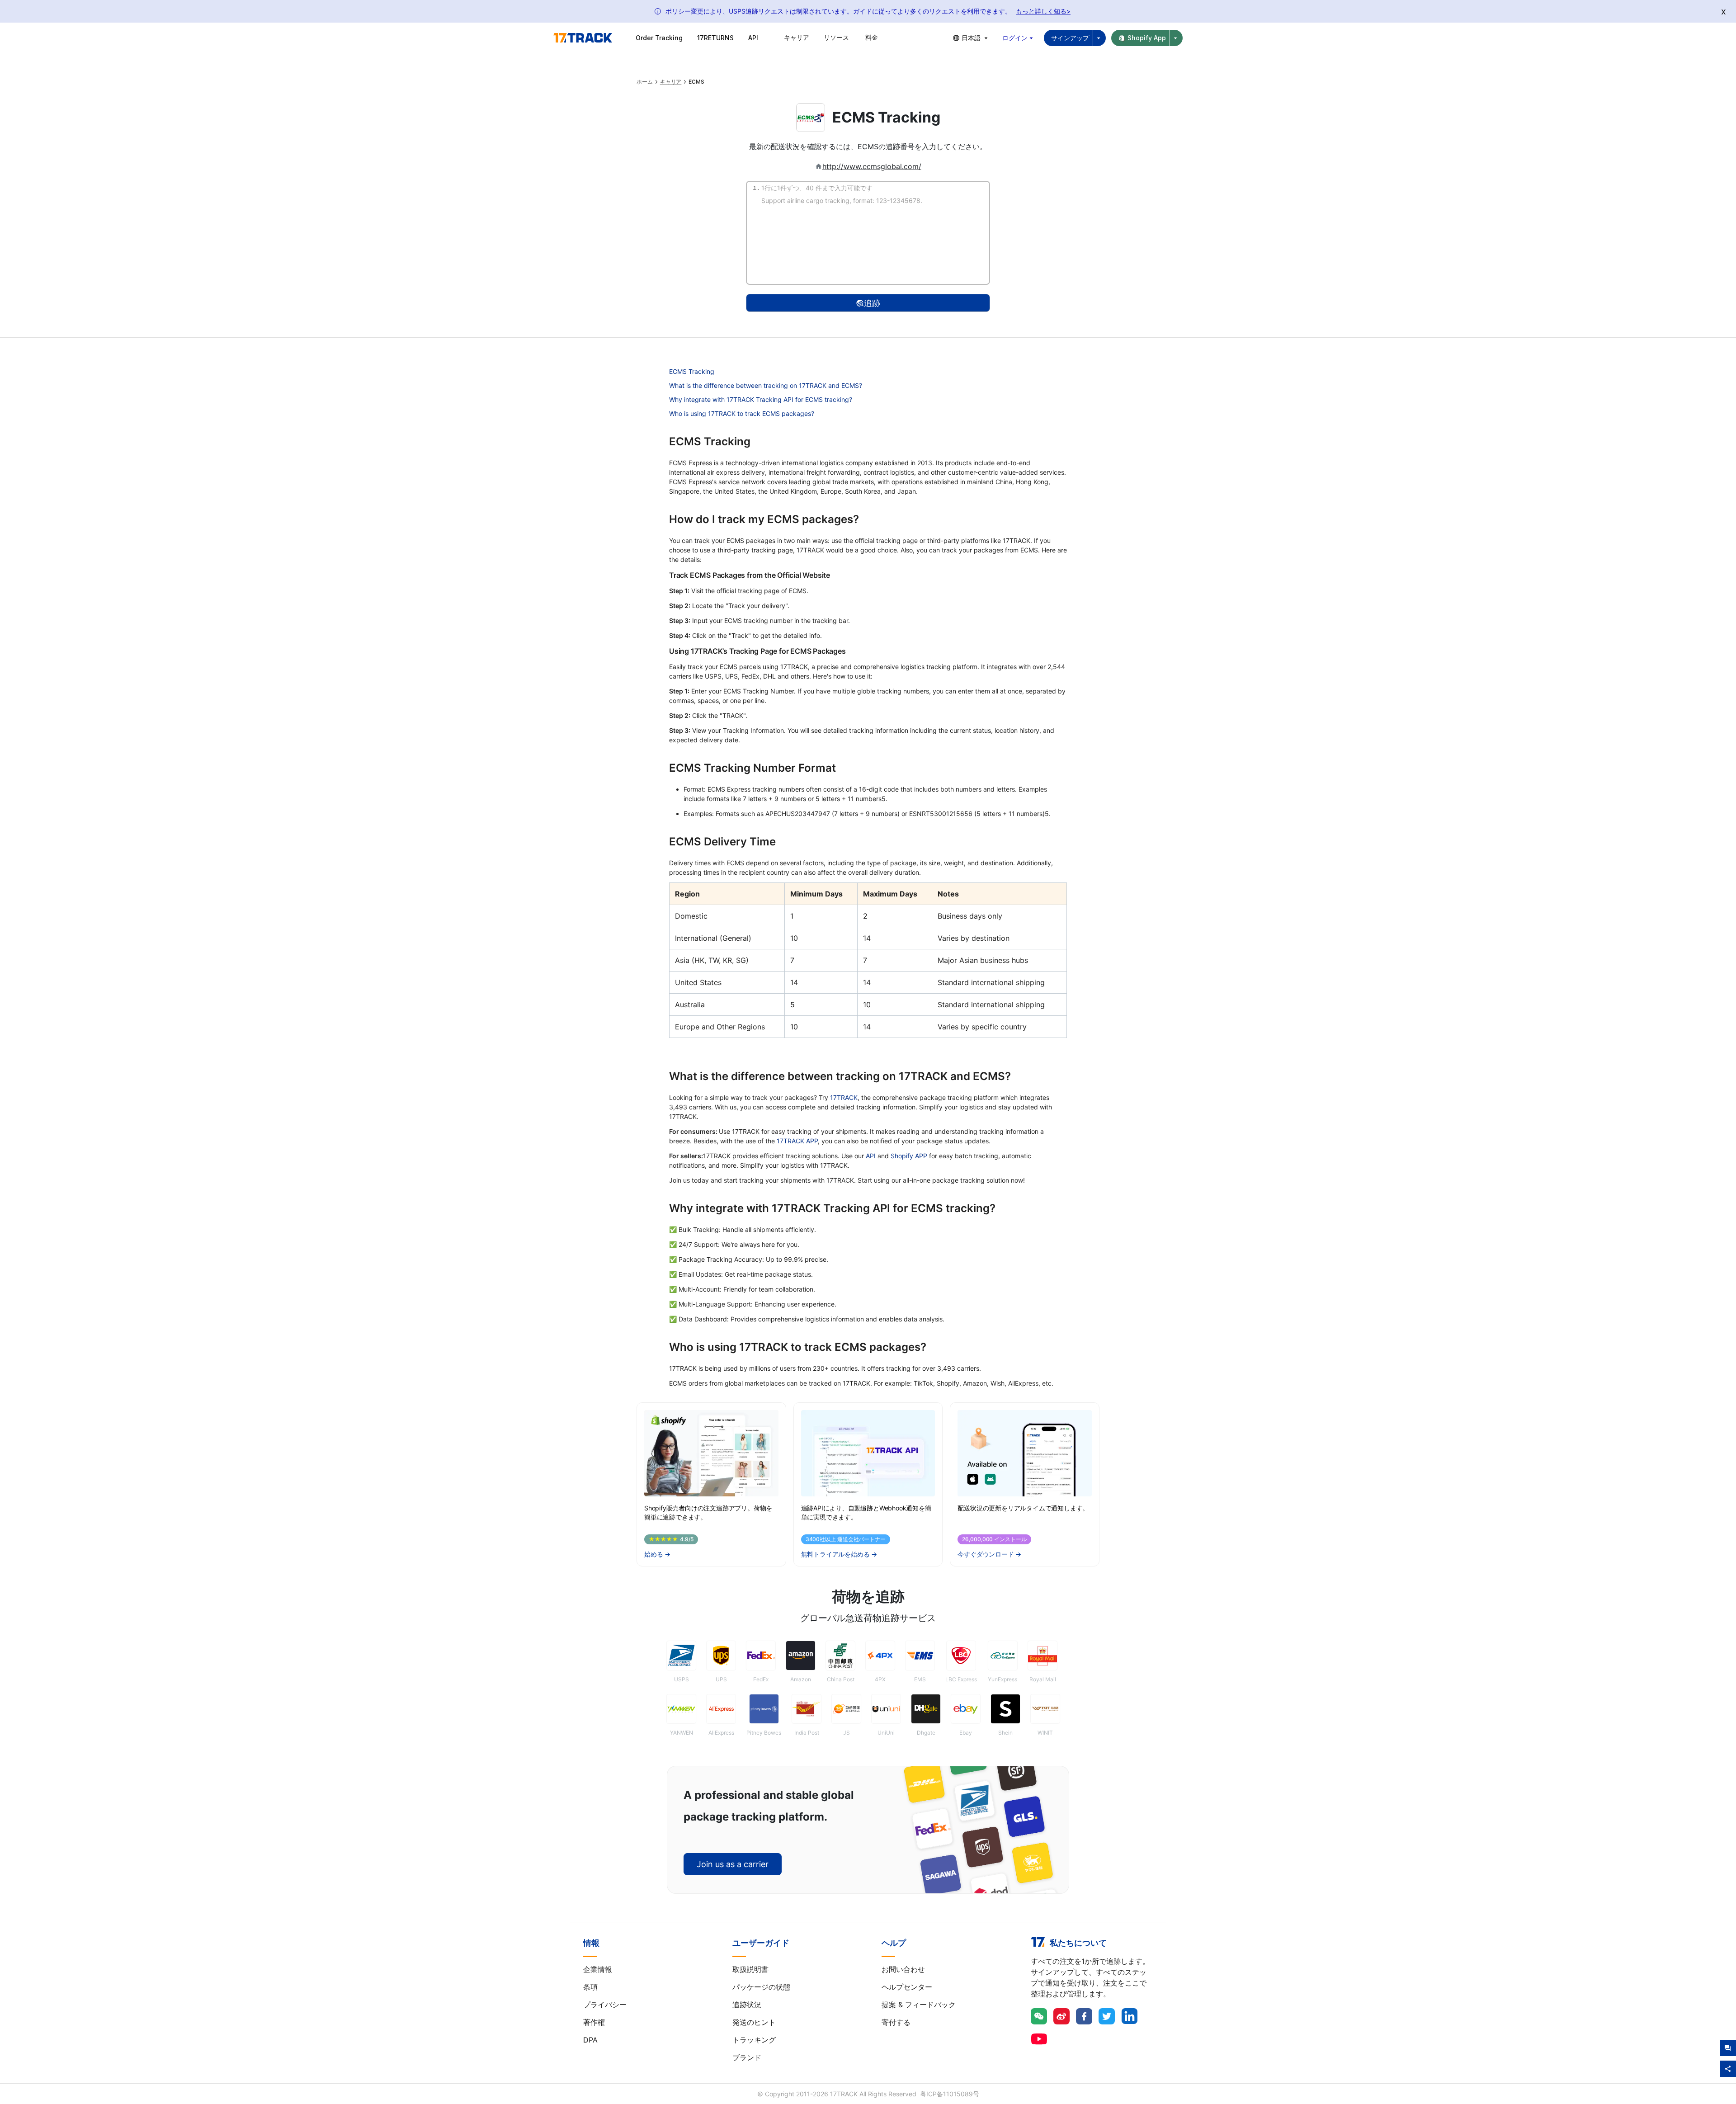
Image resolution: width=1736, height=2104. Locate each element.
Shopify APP (909, 1156)
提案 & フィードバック (919, 2005)
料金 (872, 37)
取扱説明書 (750, 1969)
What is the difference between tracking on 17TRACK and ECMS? (766, 385)
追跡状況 (747, 2005)
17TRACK (844, 1097)
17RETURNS (715, 38)
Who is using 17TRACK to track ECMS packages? (742, 413)
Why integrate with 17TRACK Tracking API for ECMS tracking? (761, 399)
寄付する (896, 2022)
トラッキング (754, 2040)
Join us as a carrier (733, 1864)
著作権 (594, 2022)
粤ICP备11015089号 (950, 2094)
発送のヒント (754, 2022)
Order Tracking (659, 38)
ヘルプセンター (907, 1987)
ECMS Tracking (692, 371)
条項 (590, 1987)
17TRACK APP (797, 1141)
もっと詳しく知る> (1043, 11)
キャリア (671, 82)
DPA (590, 2040)
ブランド (747, 2057)
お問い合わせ (903, 1969)
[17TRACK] (583, 38)
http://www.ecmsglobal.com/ (872, 166)
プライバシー (605, 2005)
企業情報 (598, 1969)
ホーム (645, 82)
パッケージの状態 (761, 1987)
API (753, 38)
